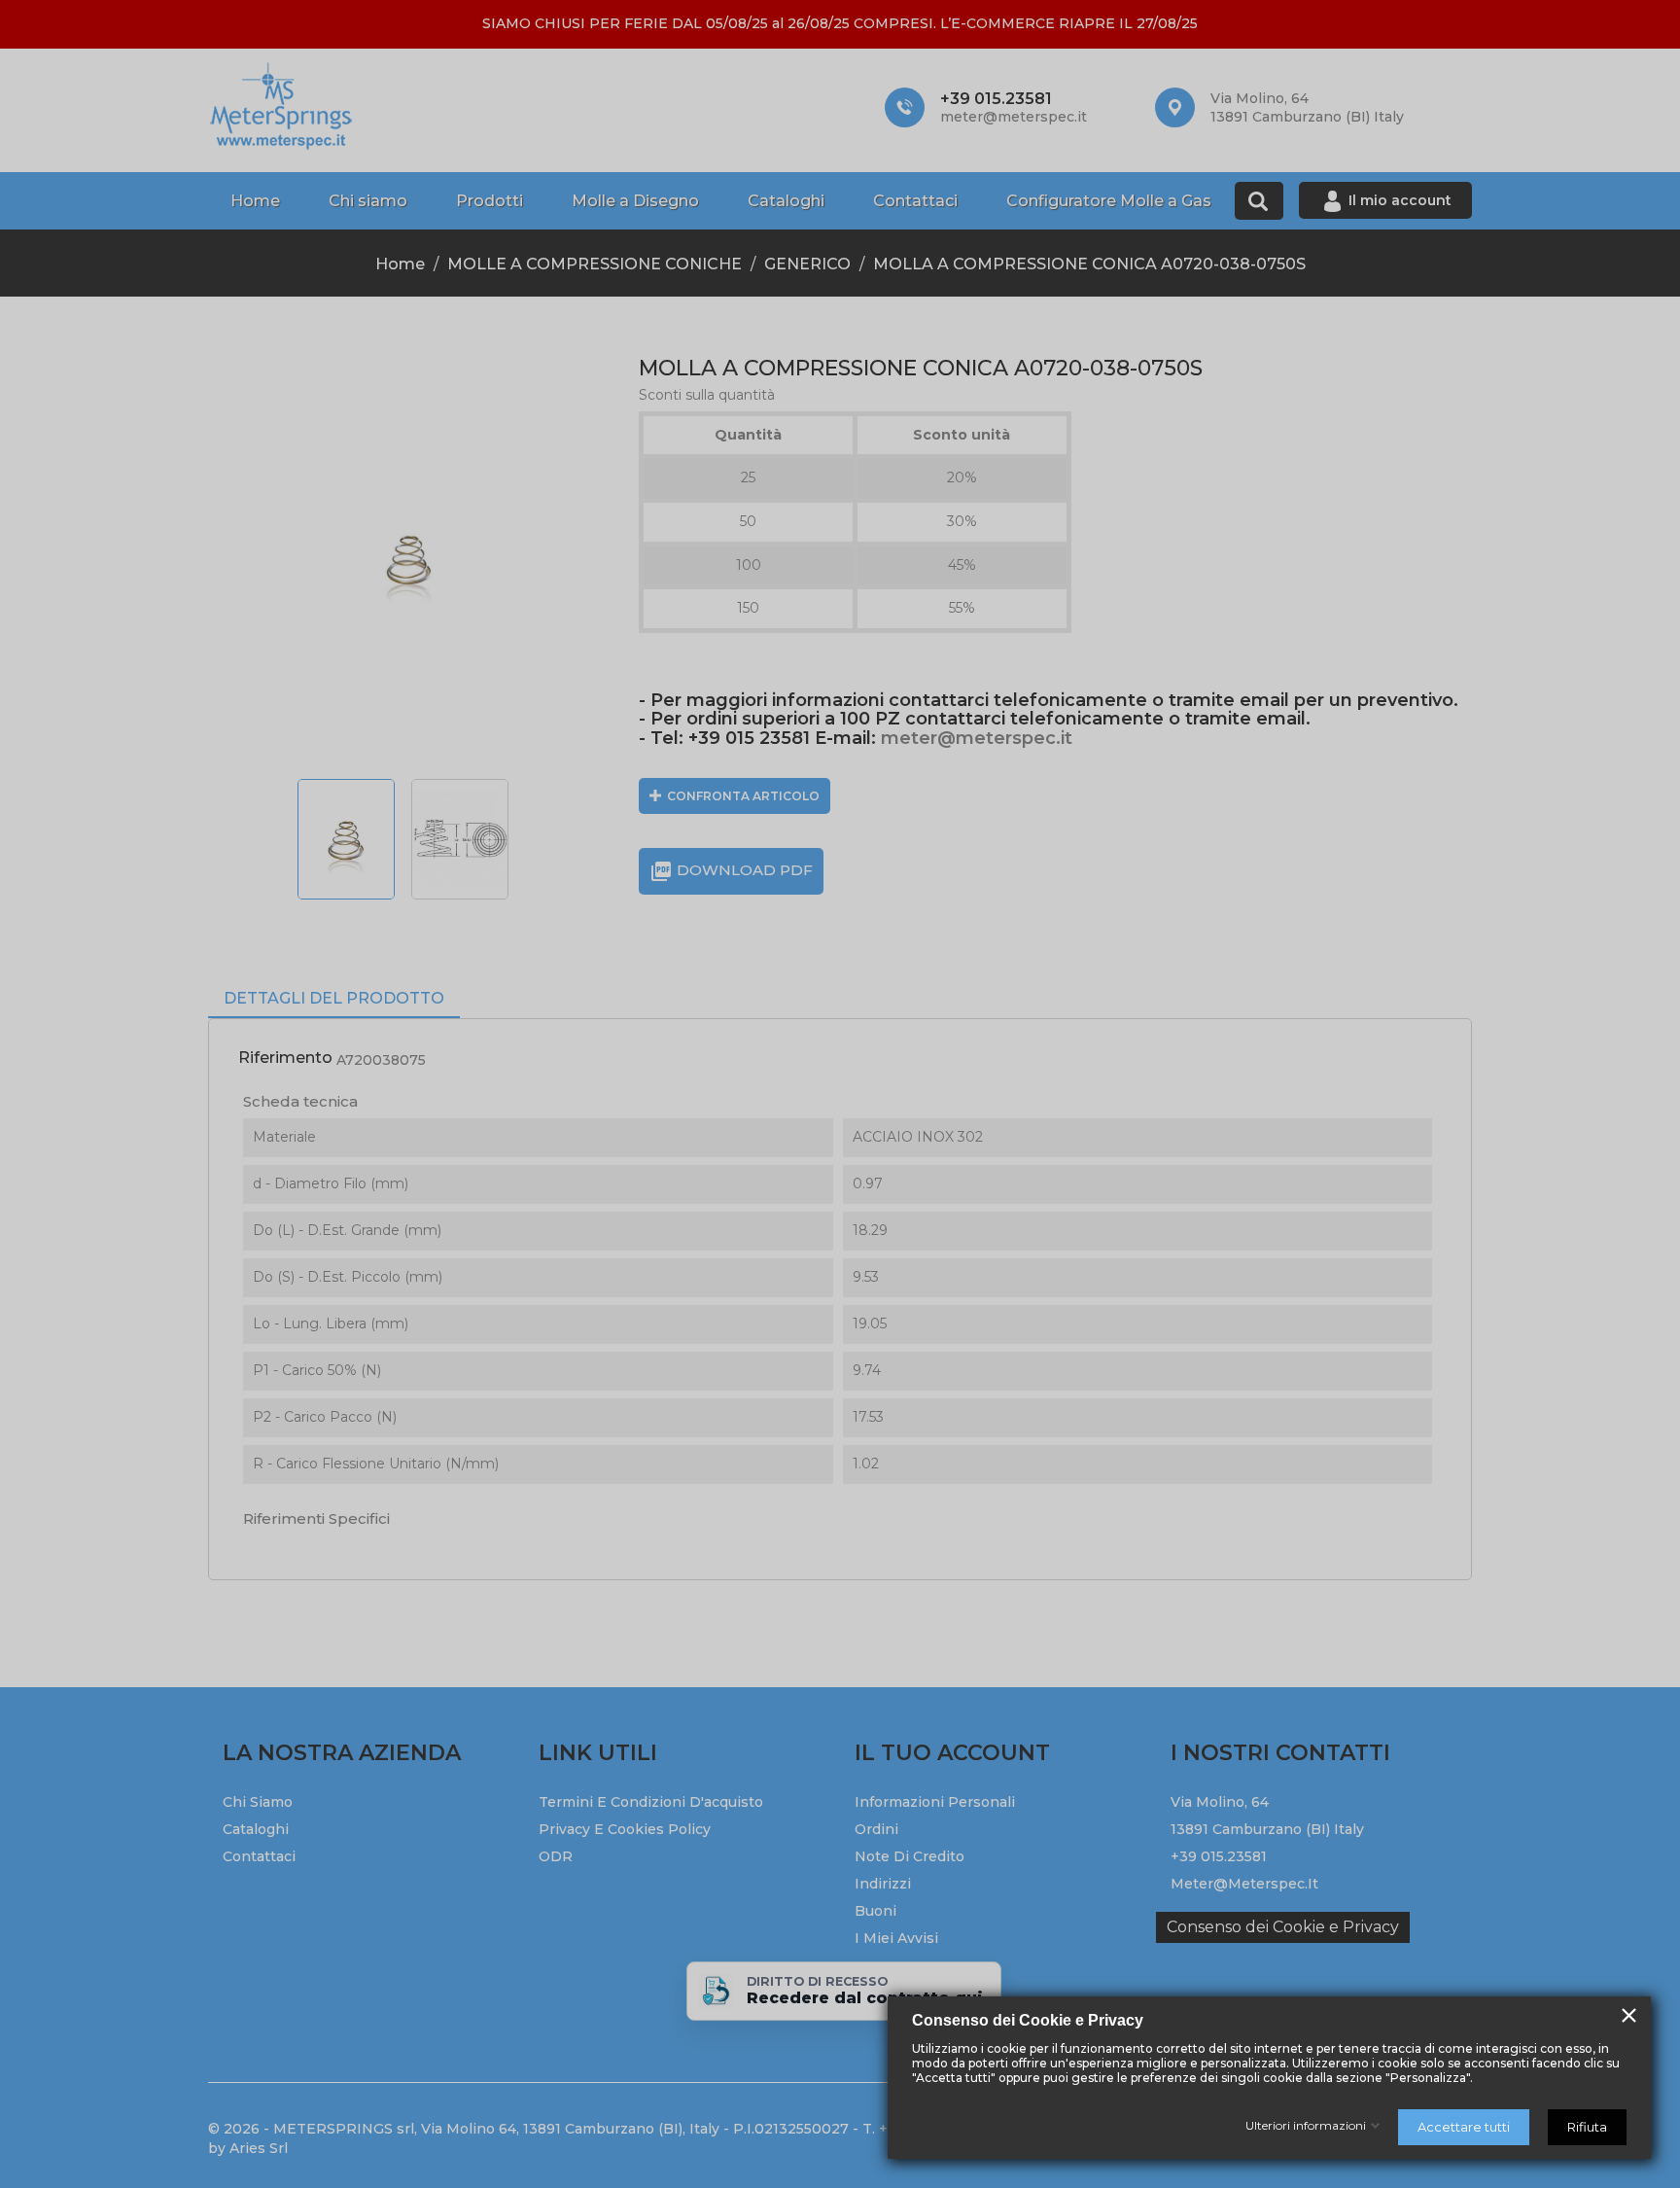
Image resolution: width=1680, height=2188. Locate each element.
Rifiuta (1587, 2127)
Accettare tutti (1464, 2127)
